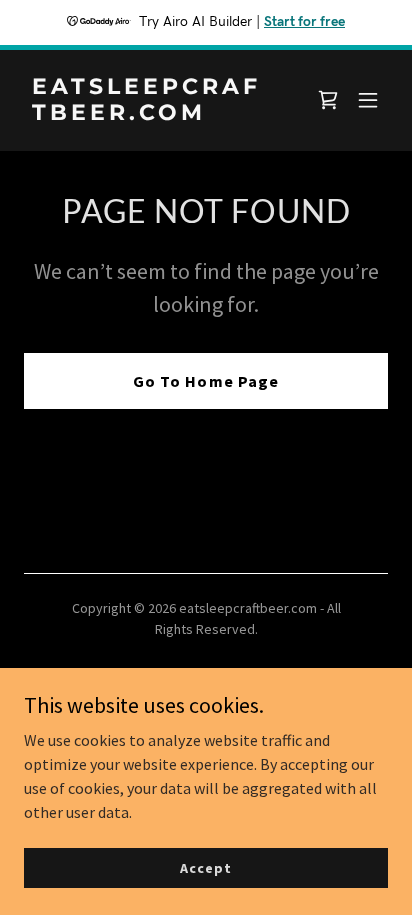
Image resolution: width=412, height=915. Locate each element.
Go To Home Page (205, 381)
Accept (205, 867)
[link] (151, 114)
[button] (368, 100)
